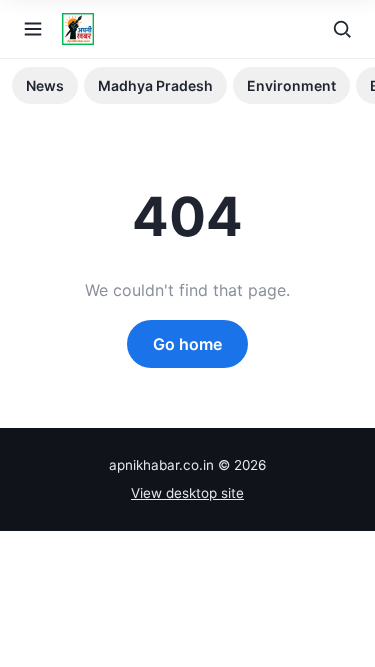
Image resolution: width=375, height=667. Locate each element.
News (45, 85)
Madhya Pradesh (155, 85)
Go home (187, 344)
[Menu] (33, 29)
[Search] (342, 29)
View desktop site (187, 493)
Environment (291, 85)
